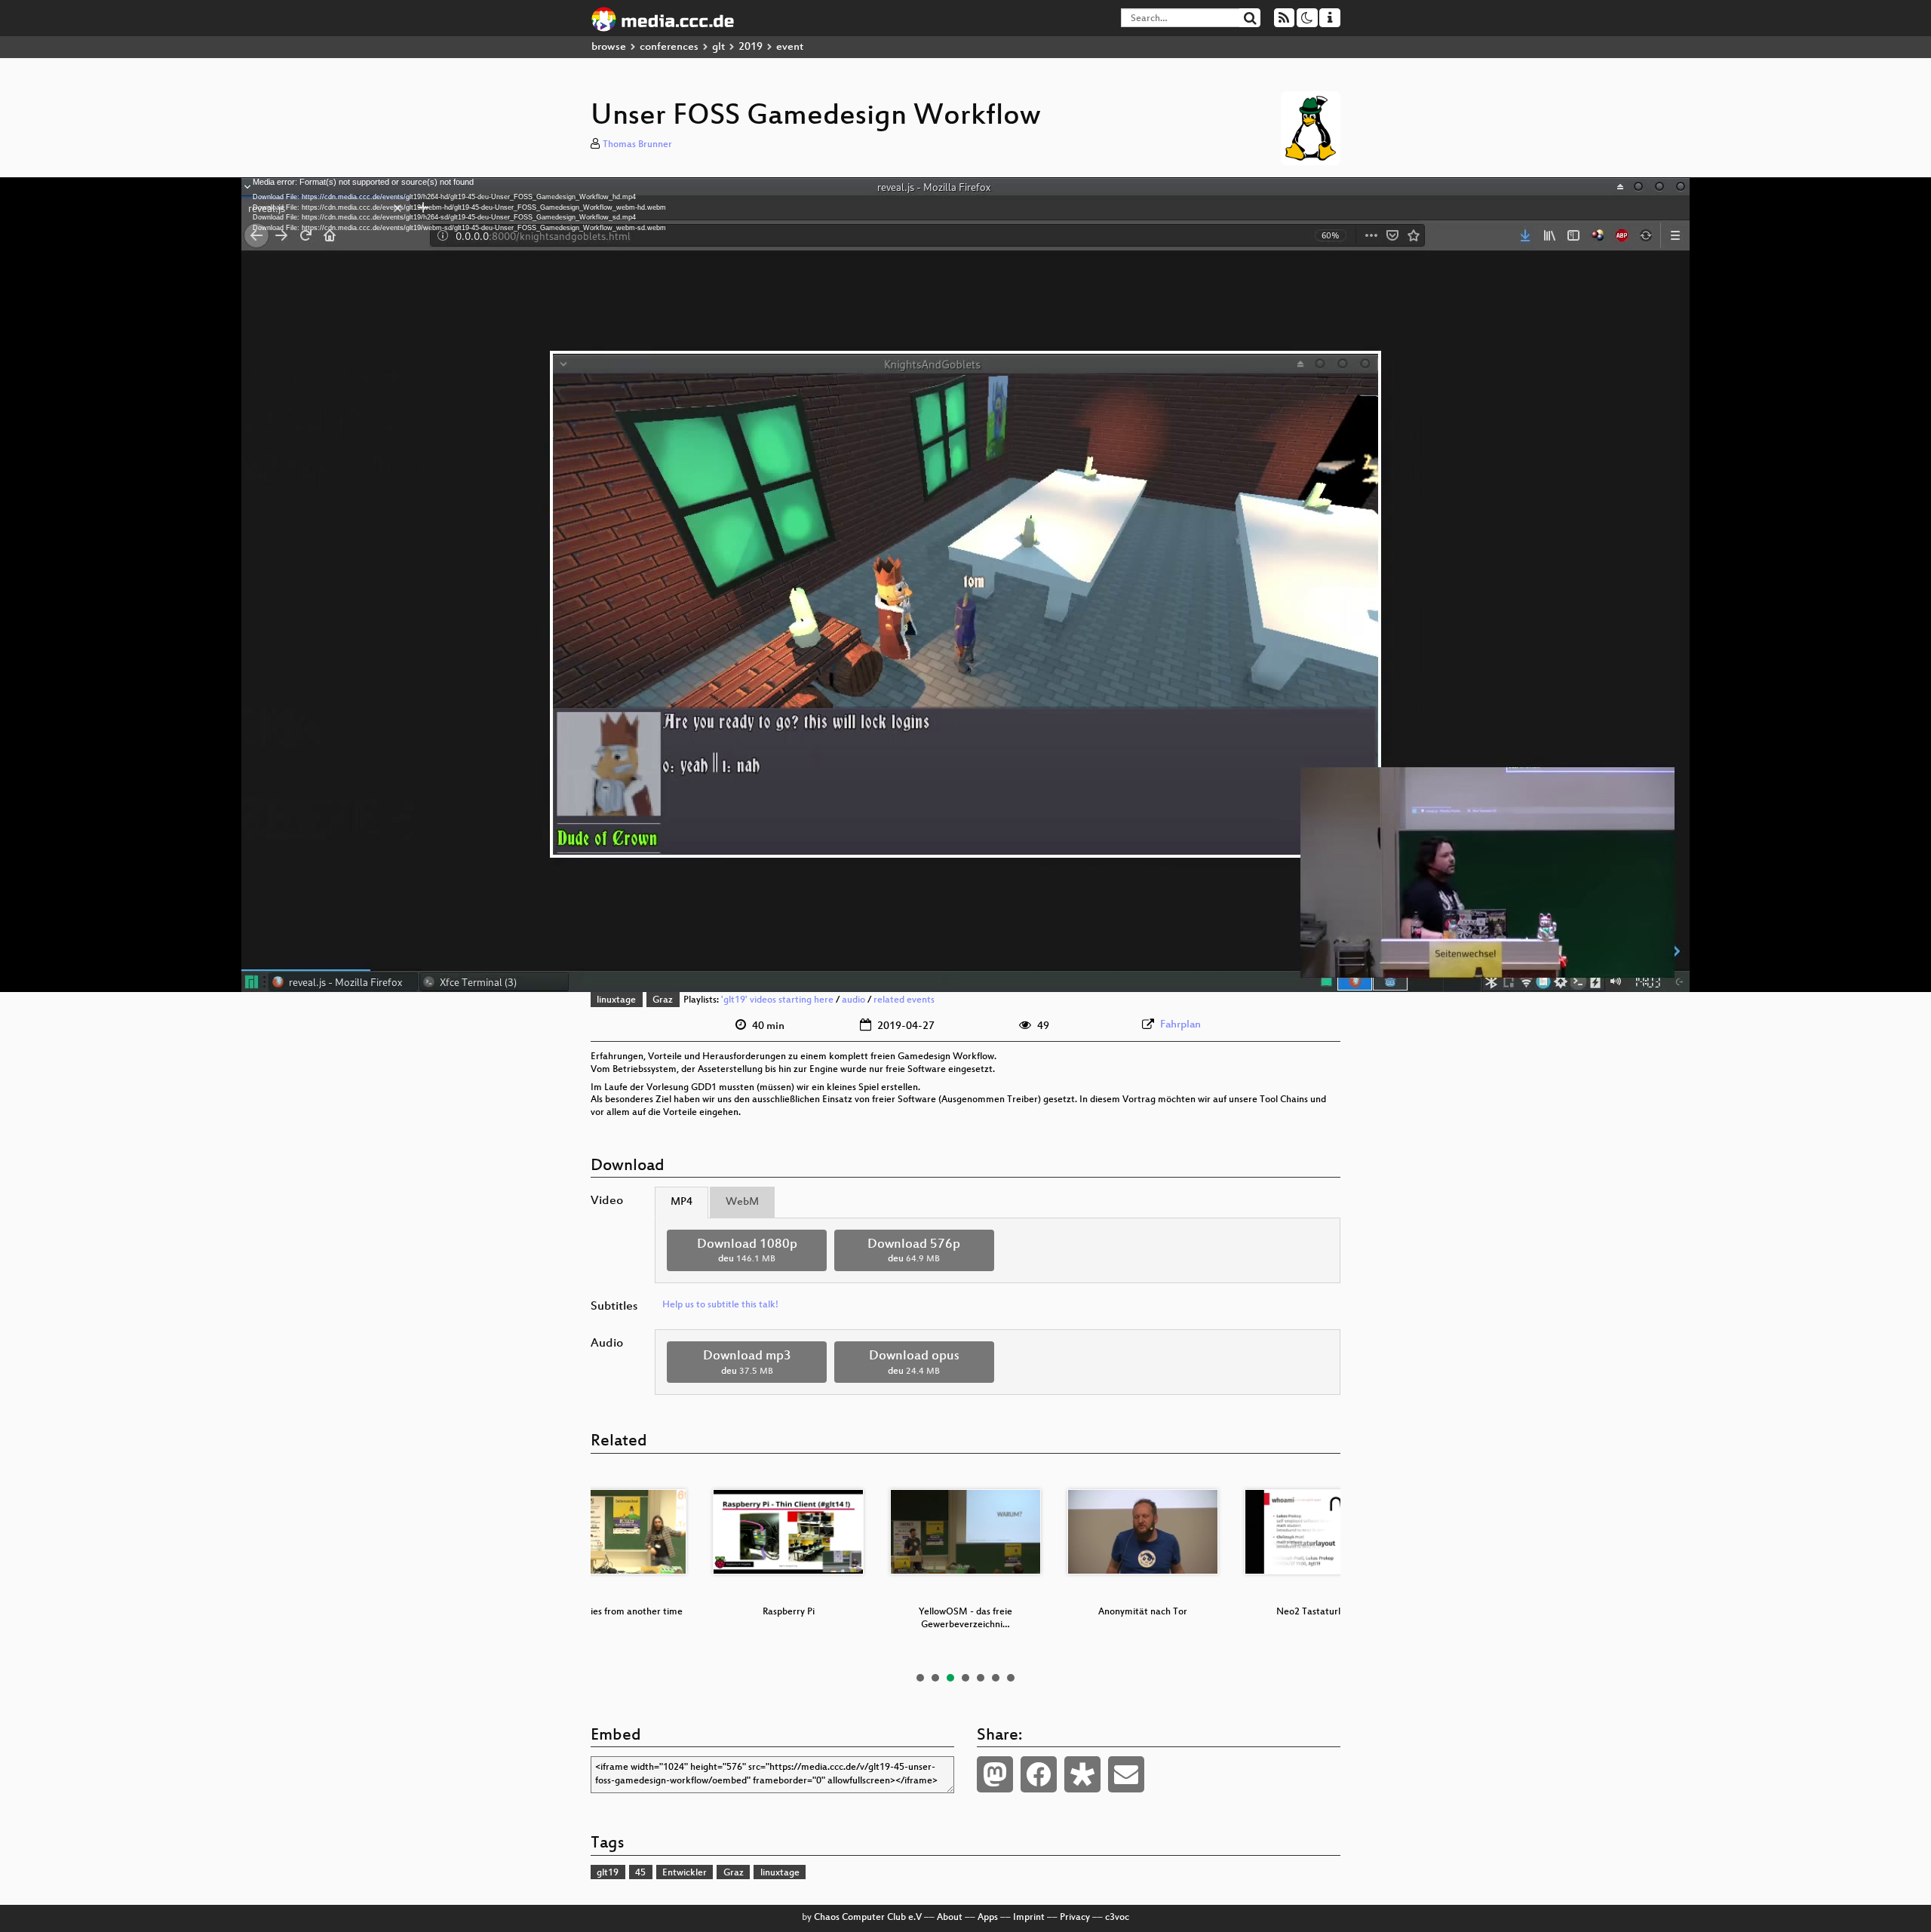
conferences (669, 47)
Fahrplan (1180, 1025)
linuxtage (616, 1000)
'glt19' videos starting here (777, 1000)
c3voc (1117, 1918)
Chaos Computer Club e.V (868, 1918)
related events (904, 1000)
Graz (663, 1000)
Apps (988, 1918)
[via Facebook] (1039, 1774)
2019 (751, 47)
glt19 (608, 1873)
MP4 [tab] (682, 1202)
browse (609, 47)
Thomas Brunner (637, 145)
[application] (965, 585)
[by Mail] (1126, 1774)
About (950, 1918)
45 (640, 1873)
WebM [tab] (742, 1202)
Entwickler (685, 1873)
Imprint (1029, 1918)
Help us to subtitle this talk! (720, 1305)
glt (718, 47)
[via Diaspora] (1082, 1774)
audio (853, 1000)
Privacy (1075, 1918)
